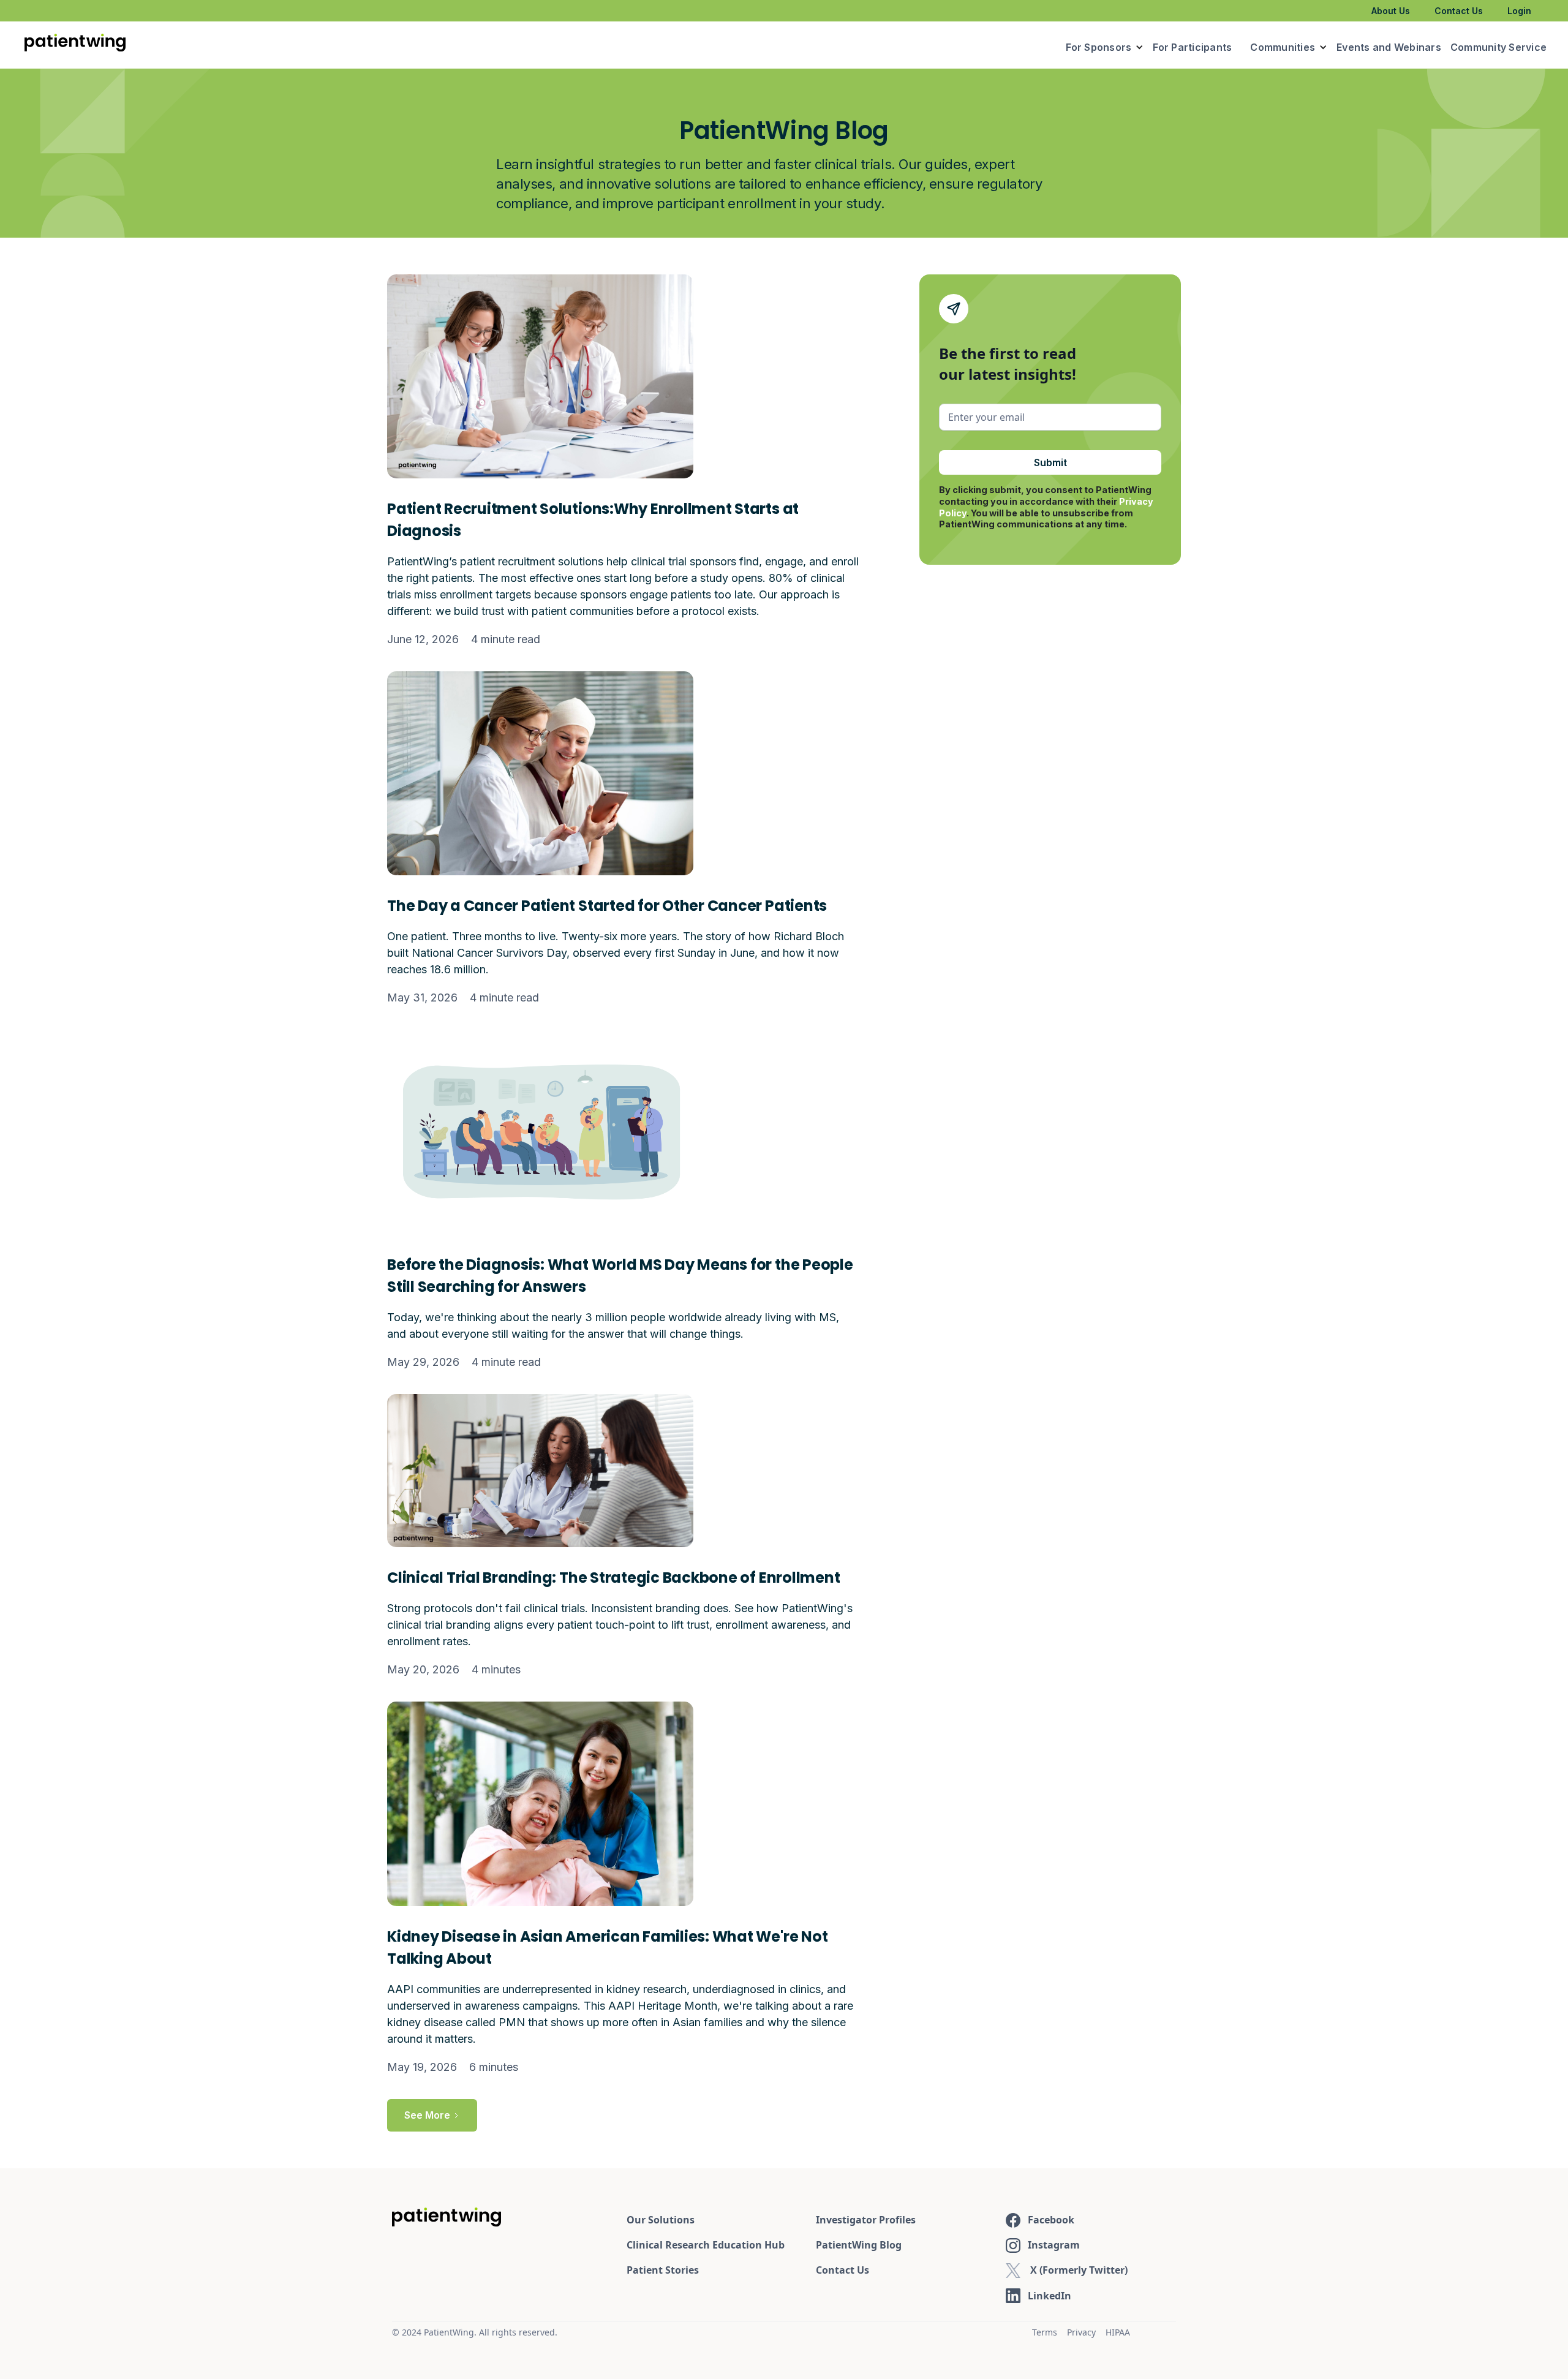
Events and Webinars (1389, 47)
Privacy (1081, 2332)
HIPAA (1118, 2332)
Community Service (1498, 47)
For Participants (1192, 47)
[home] (75, 45)
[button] (1105, 47)
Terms (1045, 2332)
